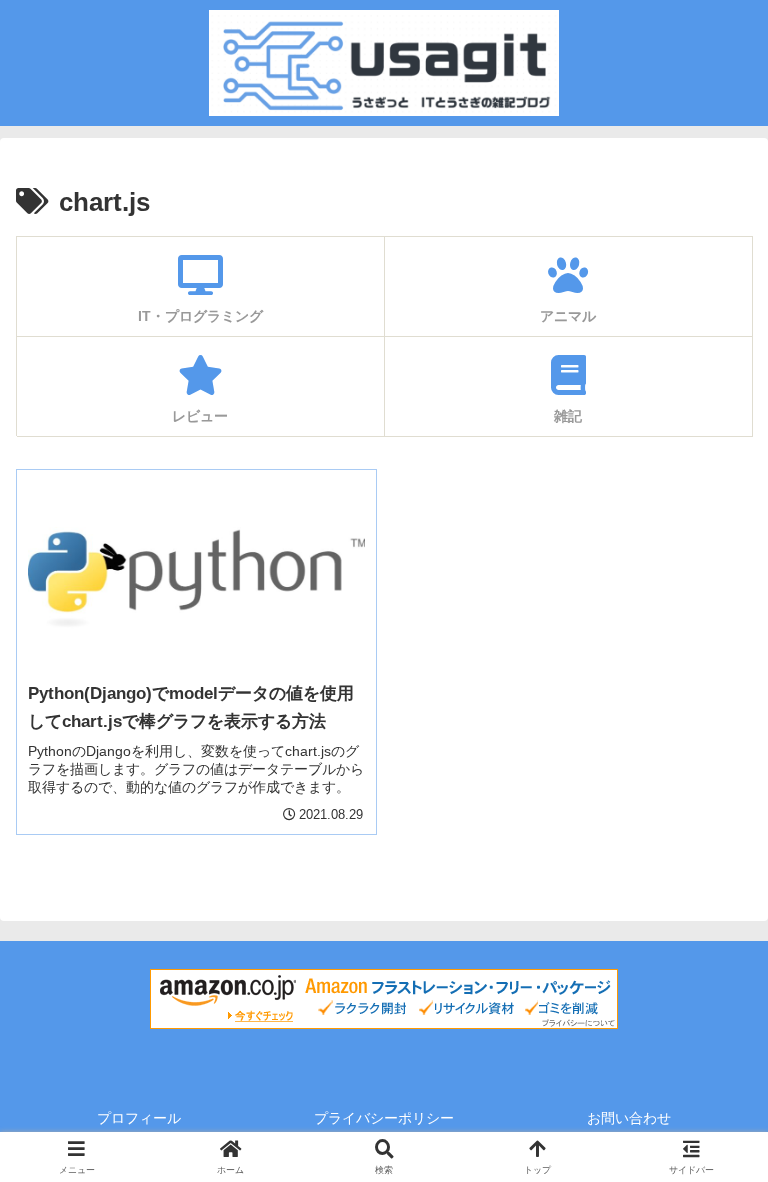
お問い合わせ (629, 1118)
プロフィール (139, 1118)
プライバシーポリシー (384, 1118)
